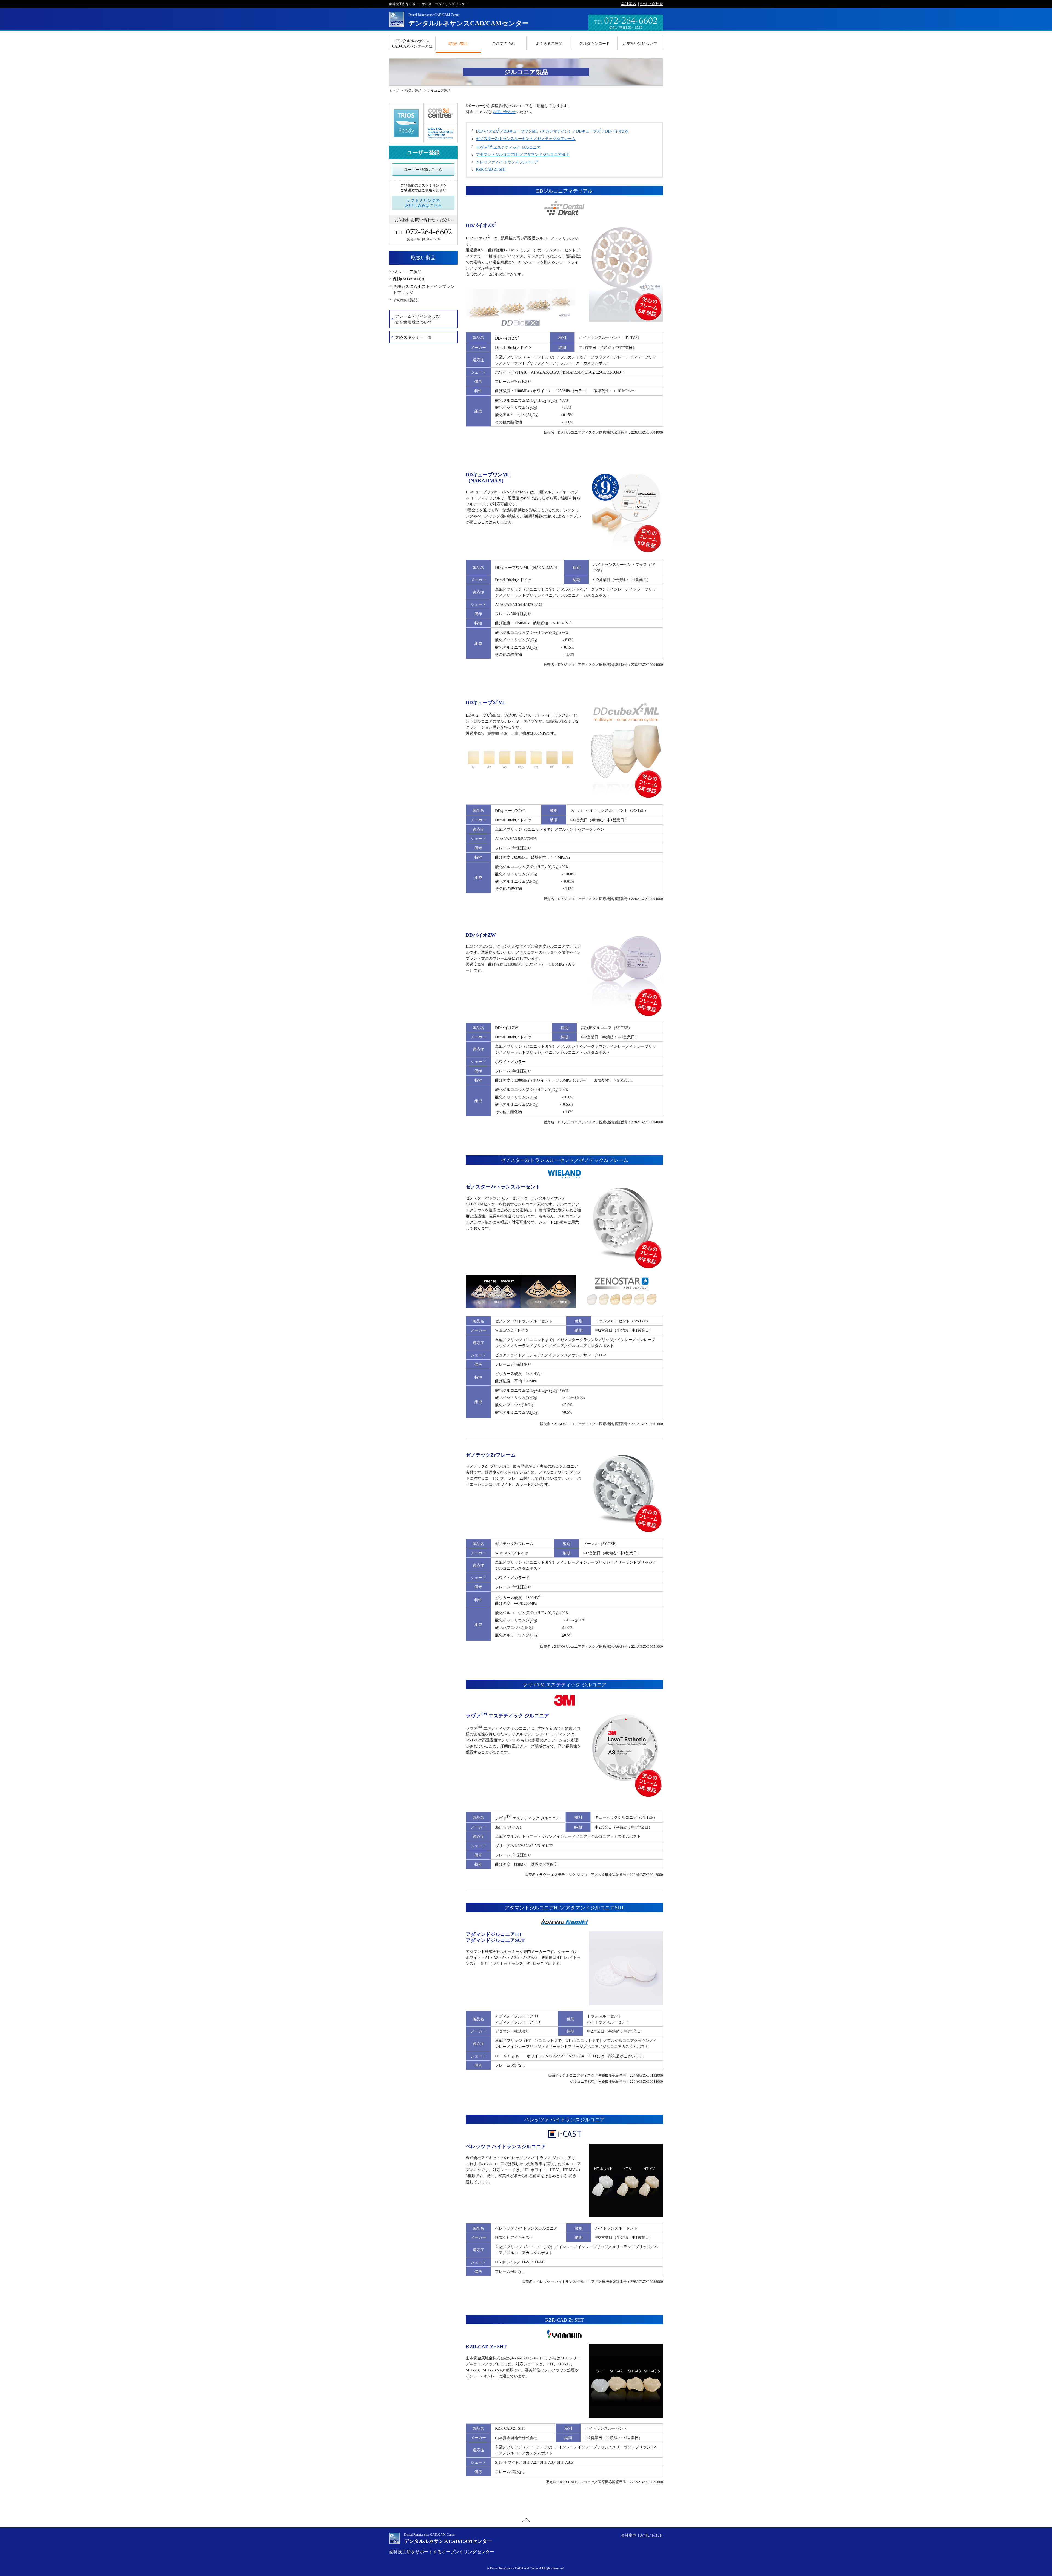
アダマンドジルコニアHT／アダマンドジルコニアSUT (522, 155)
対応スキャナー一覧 (414, 337)
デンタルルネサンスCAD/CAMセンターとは (412, 44)
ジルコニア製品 (407, 272)
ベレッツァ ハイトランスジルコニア (507, 162)
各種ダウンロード (594, 44)
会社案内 (629, 4)
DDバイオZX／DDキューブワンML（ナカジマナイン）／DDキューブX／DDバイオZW (552, 131)
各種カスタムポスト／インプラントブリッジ (424, 290)
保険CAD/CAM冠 (409, 279)
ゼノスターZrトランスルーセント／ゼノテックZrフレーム (526, 139)
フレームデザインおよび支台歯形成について (418, 319)
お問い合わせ (651, 4)
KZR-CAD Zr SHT (491, 169)
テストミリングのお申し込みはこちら (423, 203)
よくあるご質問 (549, 44)
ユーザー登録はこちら (423, 170)
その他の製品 (405, 300)
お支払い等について (640, 44)
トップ (394, 91)
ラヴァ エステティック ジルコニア (508, 147)
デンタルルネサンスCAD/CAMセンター (469, 23)
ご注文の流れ (504, 44)
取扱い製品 (458, 44)
